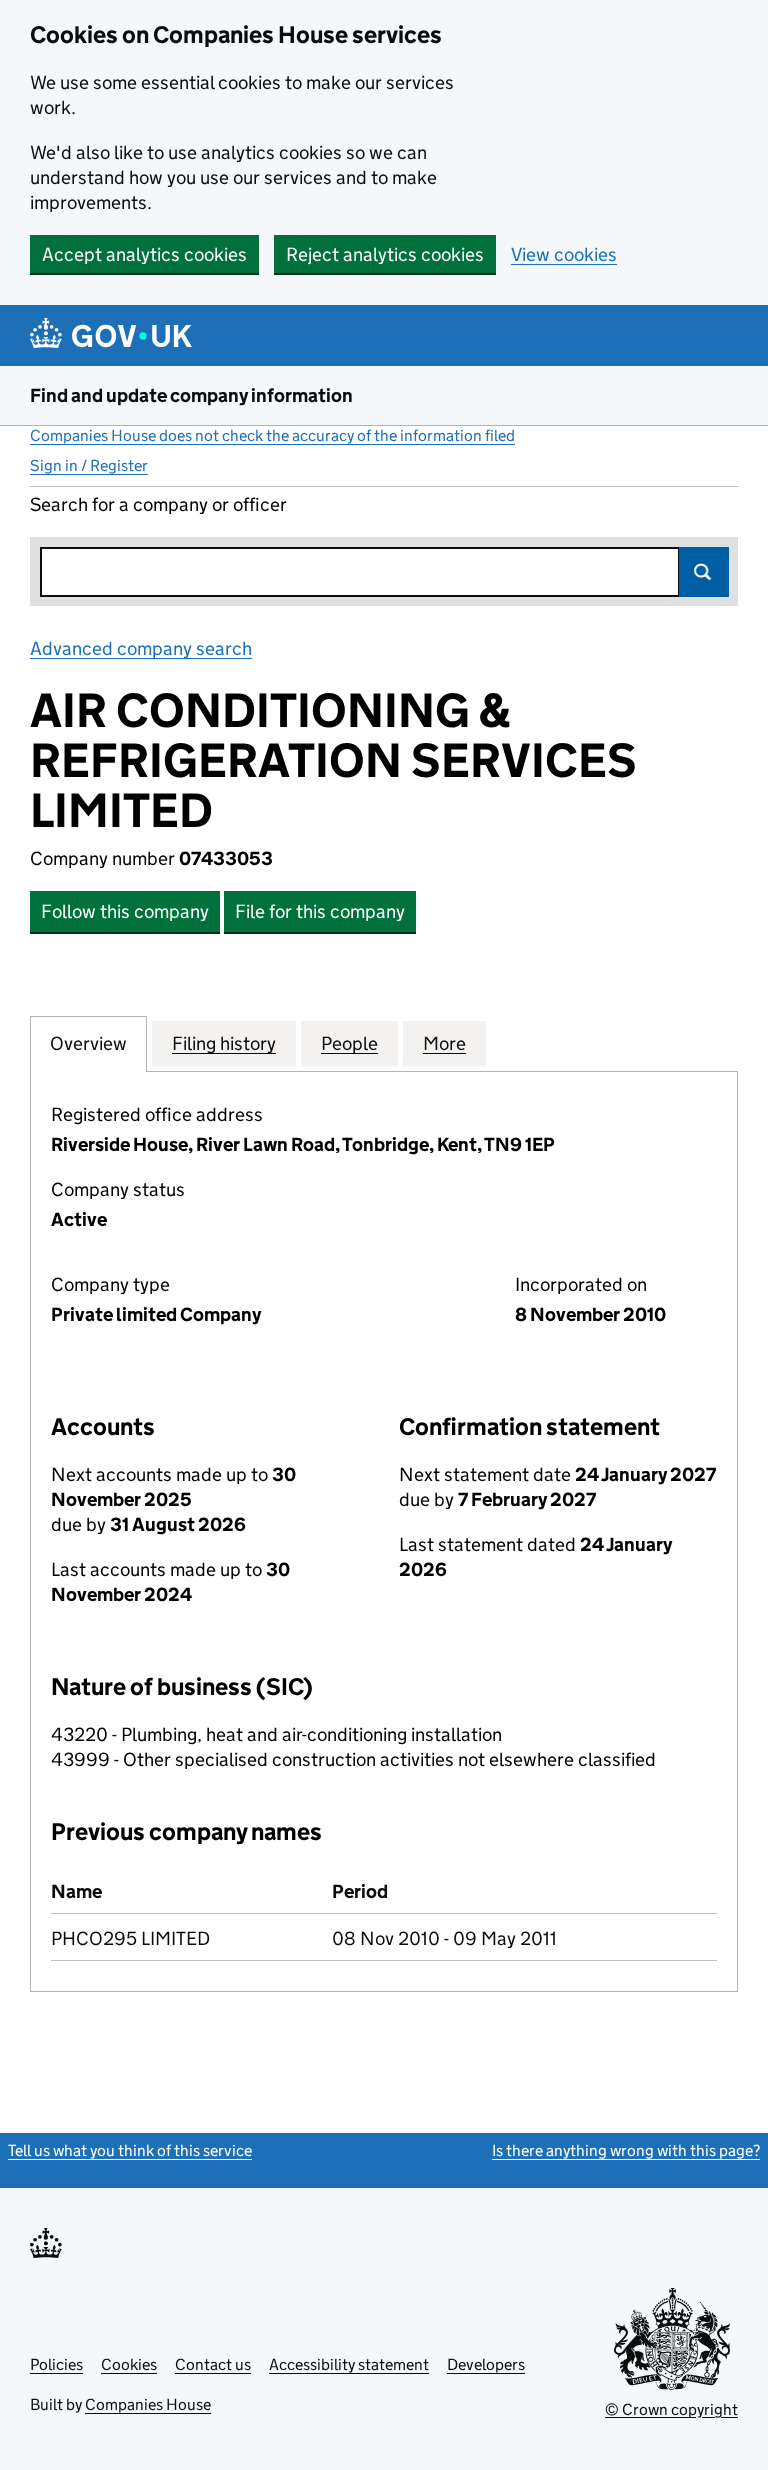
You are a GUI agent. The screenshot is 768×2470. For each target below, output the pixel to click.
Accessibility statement (349, 2364)
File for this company (320, 911)
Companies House (148, 2404)
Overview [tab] (88, 1043)
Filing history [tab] (224, 1043)
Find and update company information (191, 395)
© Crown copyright (671, 2409)
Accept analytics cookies (144, 254)
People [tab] (349, 1043)
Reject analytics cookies (385, 254)
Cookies (129, 2364)
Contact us (213, 2364)
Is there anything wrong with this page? (626, 2150)
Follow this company (125, 911)
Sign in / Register (89, 465)
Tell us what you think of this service (130, 2150)
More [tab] (444, 1043)
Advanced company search (141, 648)
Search (704, 572)
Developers (486, 2364)
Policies (56, 2364)
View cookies (564, 254)
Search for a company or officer (158, 504)
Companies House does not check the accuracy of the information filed (272, 435)
